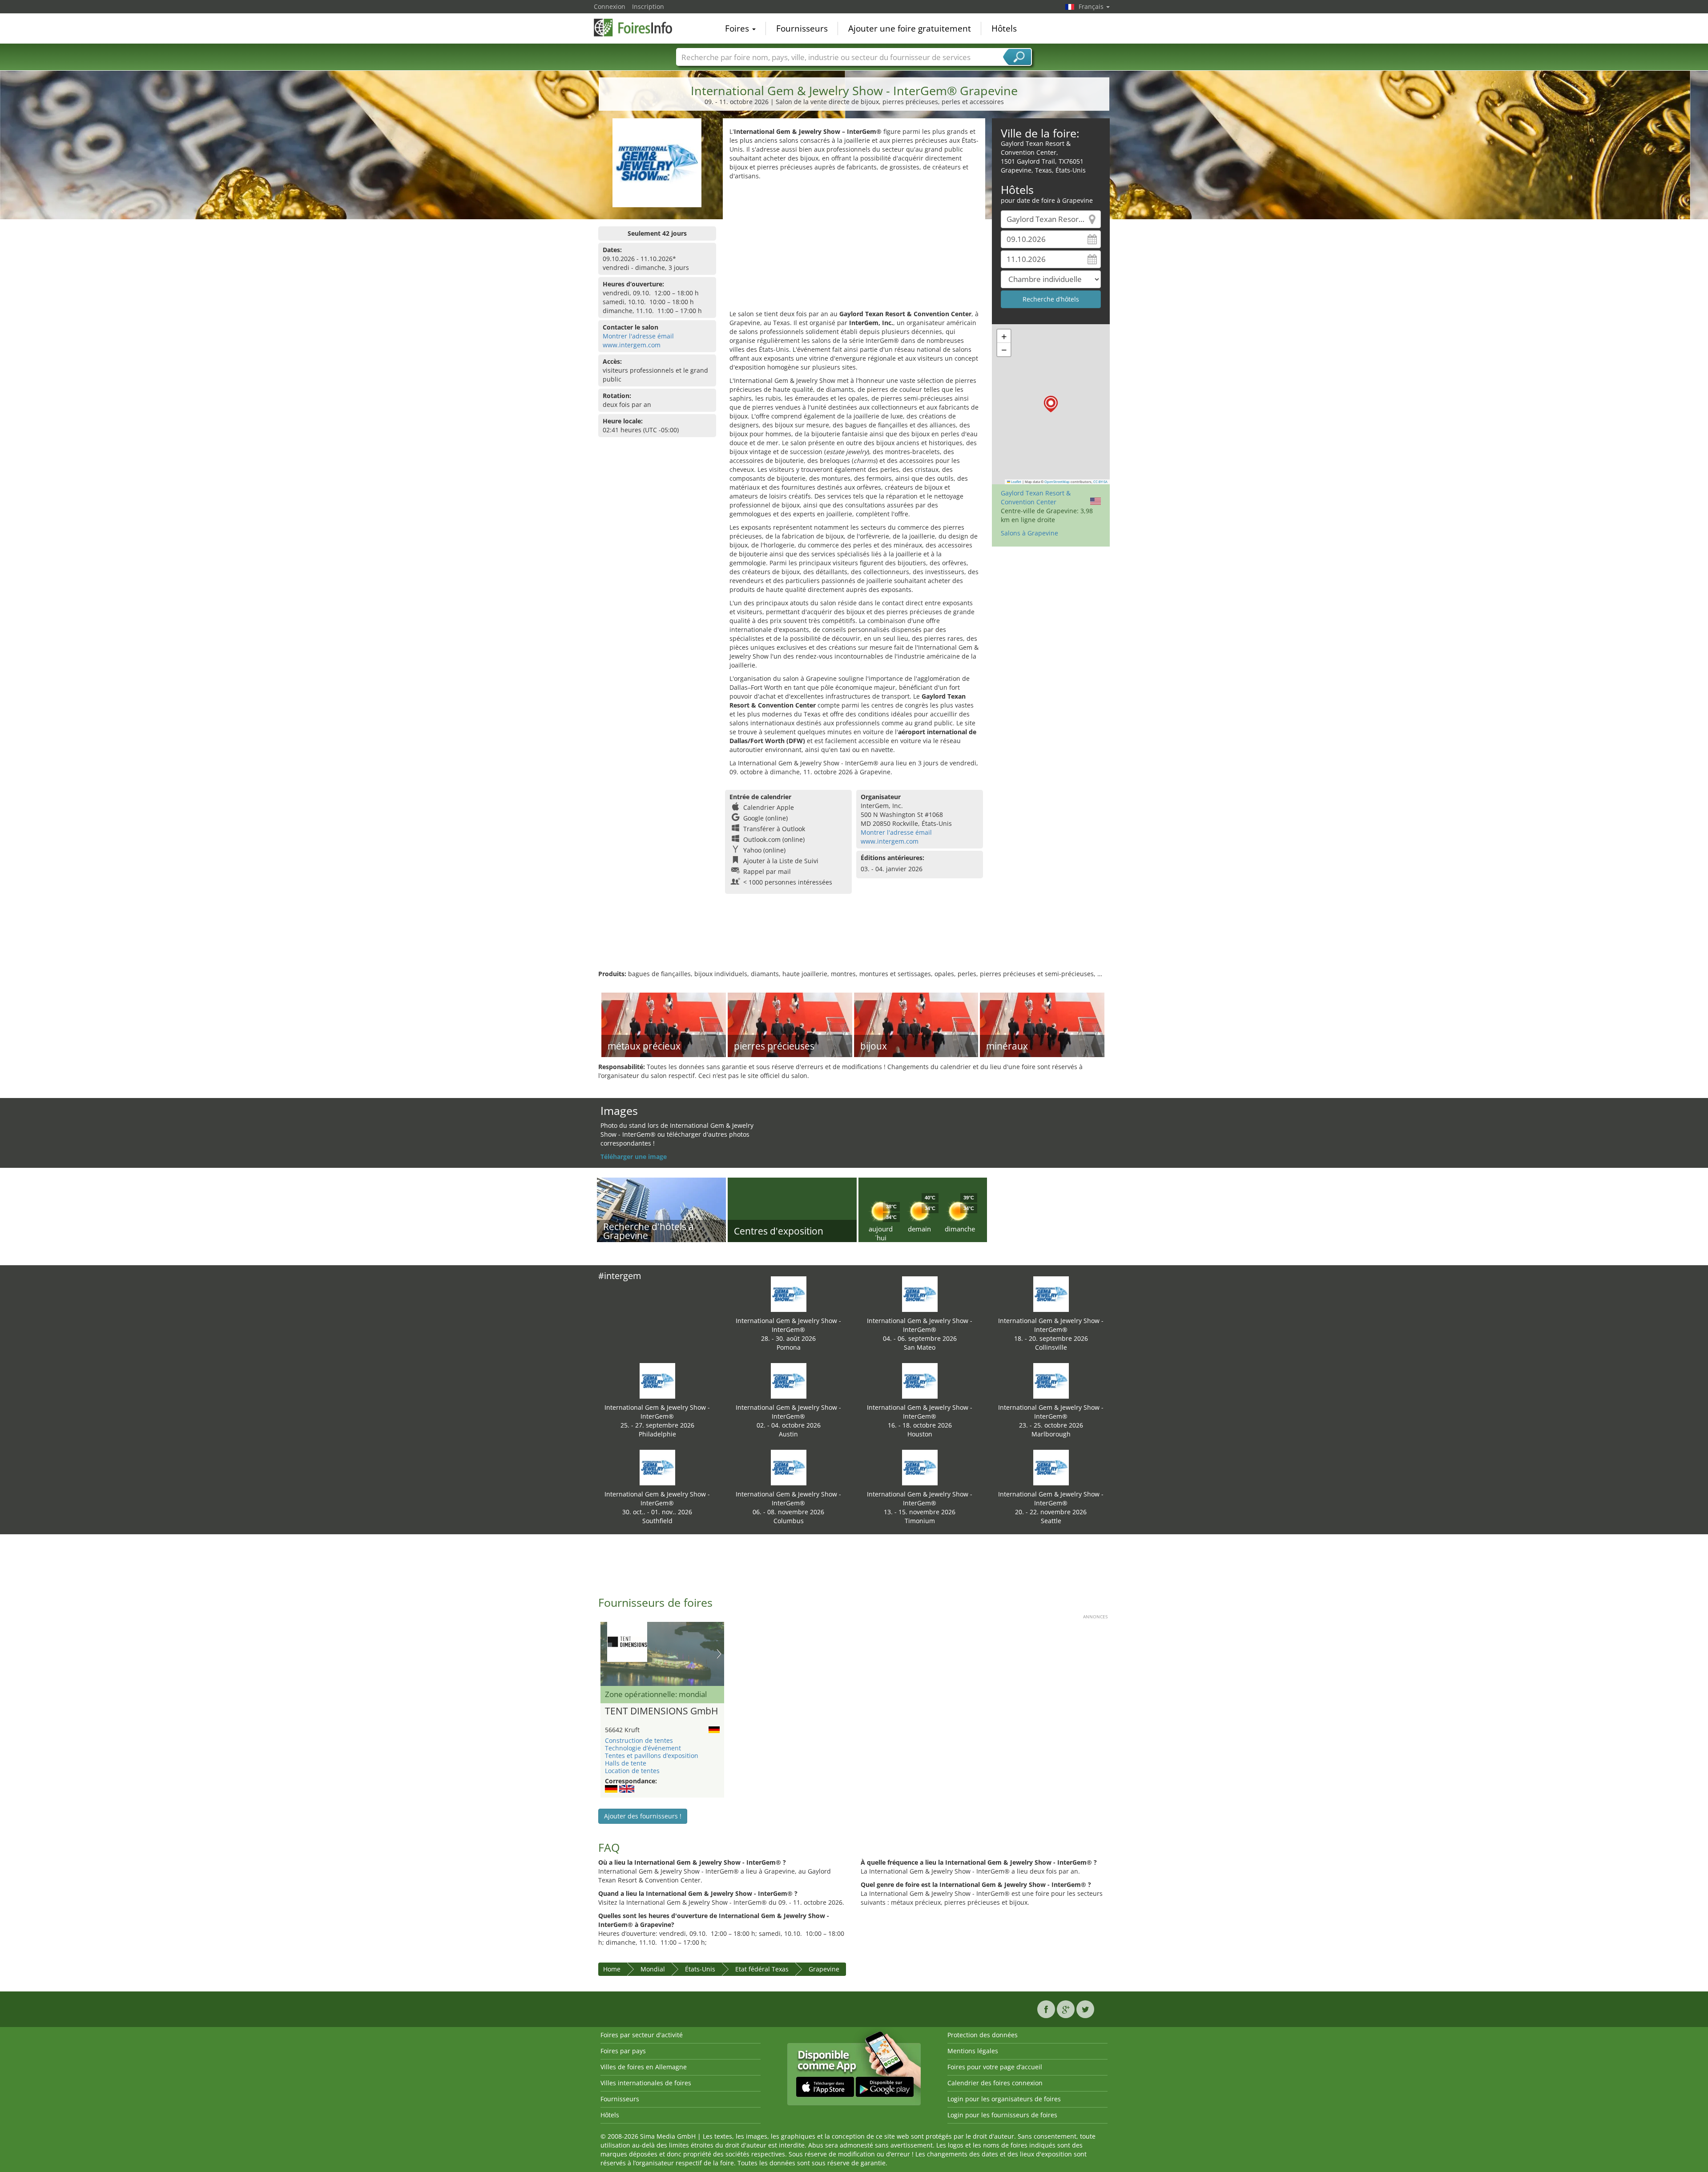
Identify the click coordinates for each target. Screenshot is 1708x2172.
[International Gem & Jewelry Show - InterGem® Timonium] (920, 1467)
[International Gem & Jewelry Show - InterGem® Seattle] (1051, 1467)
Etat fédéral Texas (762, 1969)
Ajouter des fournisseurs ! (643, 1816)
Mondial (653, 1969)
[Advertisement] (854, 247)
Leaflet (1016, 482)
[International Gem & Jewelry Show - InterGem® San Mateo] (920, 1293)
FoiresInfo (638, 28)
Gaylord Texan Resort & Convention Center (1036, 497)
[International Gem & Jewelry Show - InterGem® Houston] (920, 1380)
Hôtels (1004, 28)
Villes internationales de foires (646, 2083)
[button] (1051, 404)
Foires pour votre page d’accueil (995, 2067)
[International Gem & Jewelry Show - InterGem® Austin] (789, 1380)
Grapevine (824, 1969)
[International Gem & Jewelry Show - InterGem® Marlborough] (1051, 1380)
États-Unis (700, 1969)
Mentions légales (973, 2051)
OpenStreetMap (1057, 482)
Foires (738, 28)
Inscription (648, 6)
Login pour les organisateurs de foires (1004, 2099)
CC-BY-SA (1100, 482)
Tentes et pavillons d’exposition (652, 1756)
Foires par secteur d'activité (642, 2035)
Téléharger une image (634, 1156)
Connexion (610, 6)
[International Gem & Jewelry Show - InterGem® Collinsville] (1051, 1293)
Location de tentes (632, 1771)
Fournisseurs (802, 28)
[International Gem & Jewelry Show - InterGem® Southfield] (657, 1467)
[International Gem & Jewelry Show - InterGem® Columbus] (789, 1467)
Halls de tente (626, 1763)
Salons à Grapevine (1029, 533)
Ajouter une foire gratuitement (910, 28)
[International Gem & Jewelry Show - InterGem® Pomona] (789, 1293)
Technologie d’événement (643, 1748)
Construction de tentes (639, 1740)
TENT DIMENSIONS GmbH (661, 1711)
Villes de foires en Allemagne (644, 2067)
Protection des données (983, 2035)
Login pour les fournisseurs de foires (1002, 2115)
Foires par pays (623, 2051)
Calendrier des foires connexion (995, 2083)
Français (1092, 6)
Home (612, 1969)
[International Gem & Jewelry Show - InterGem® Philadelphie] (657, 1380)
